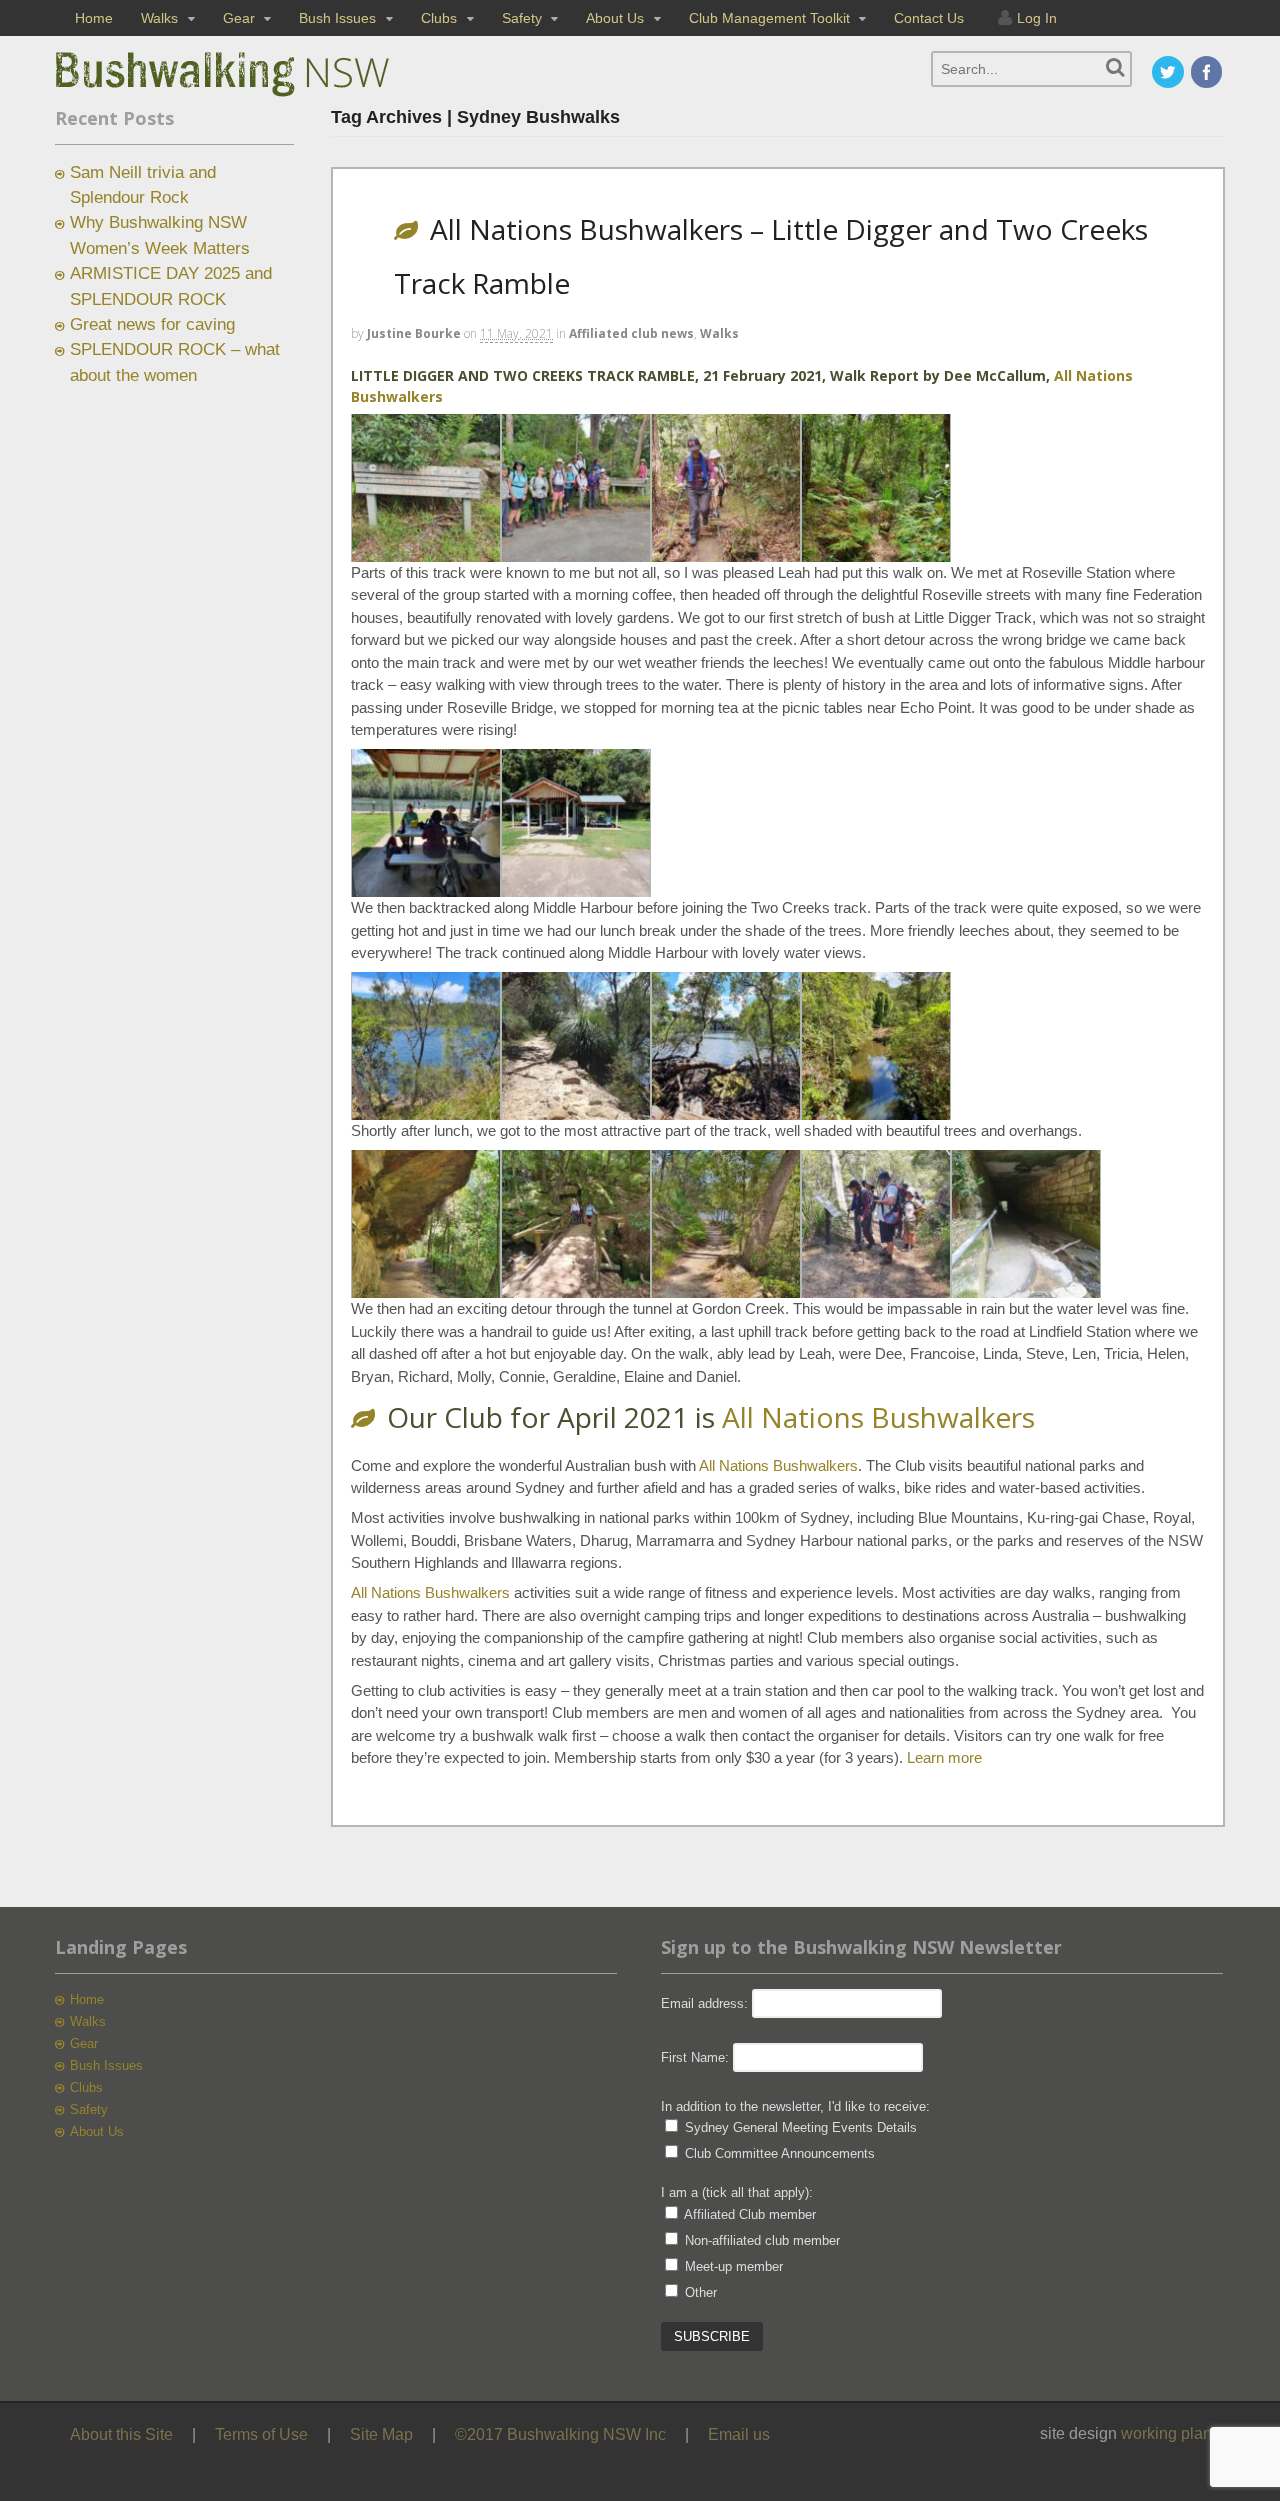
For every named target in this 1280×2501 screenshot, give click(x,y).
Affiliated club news (631, 333)
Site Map (381, 2434)
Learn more (944, 1757)
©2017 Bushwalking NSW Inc (560, 2434)
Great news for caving (152, 324)
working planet (1173, 2433)
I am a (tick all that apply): (737, 2192)
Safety (522, 18)
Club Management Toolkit (769, 18)
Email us (739, 2434)
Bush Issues (337, 18)
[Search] (1115, 67)
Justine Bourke (414, 333)
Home (94, 18)
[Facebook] (1208, 74)
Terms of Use (261, 2434)
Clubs (439, 18)
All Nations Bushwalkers (878, 1417)
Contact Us (929, 18)
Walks (159, 18)
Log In (1037, 18)
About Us (615, 18)
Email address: (706, 2003)
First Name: (695, 2057)
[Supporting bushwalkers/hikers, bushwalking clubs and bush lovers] (255, 97)
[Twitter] (1169, 74)
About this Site (121, 2434)
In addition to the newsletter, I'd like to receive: (795, 2106)
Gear (239, 18)
